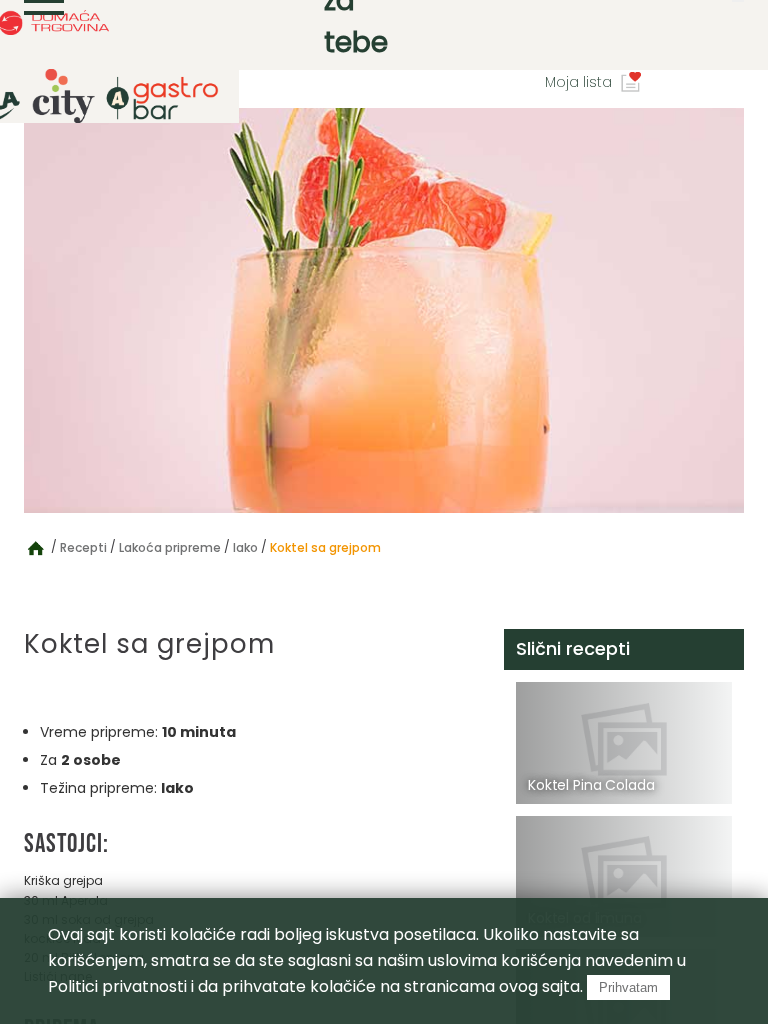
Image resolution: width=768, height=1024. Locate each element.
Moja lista (578, 82)
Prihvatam (628, 987)
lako (245, 547)
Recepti (83, 547)
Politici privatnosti (117, 986)
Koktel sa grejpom (325, 547)
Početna (36, 547)
